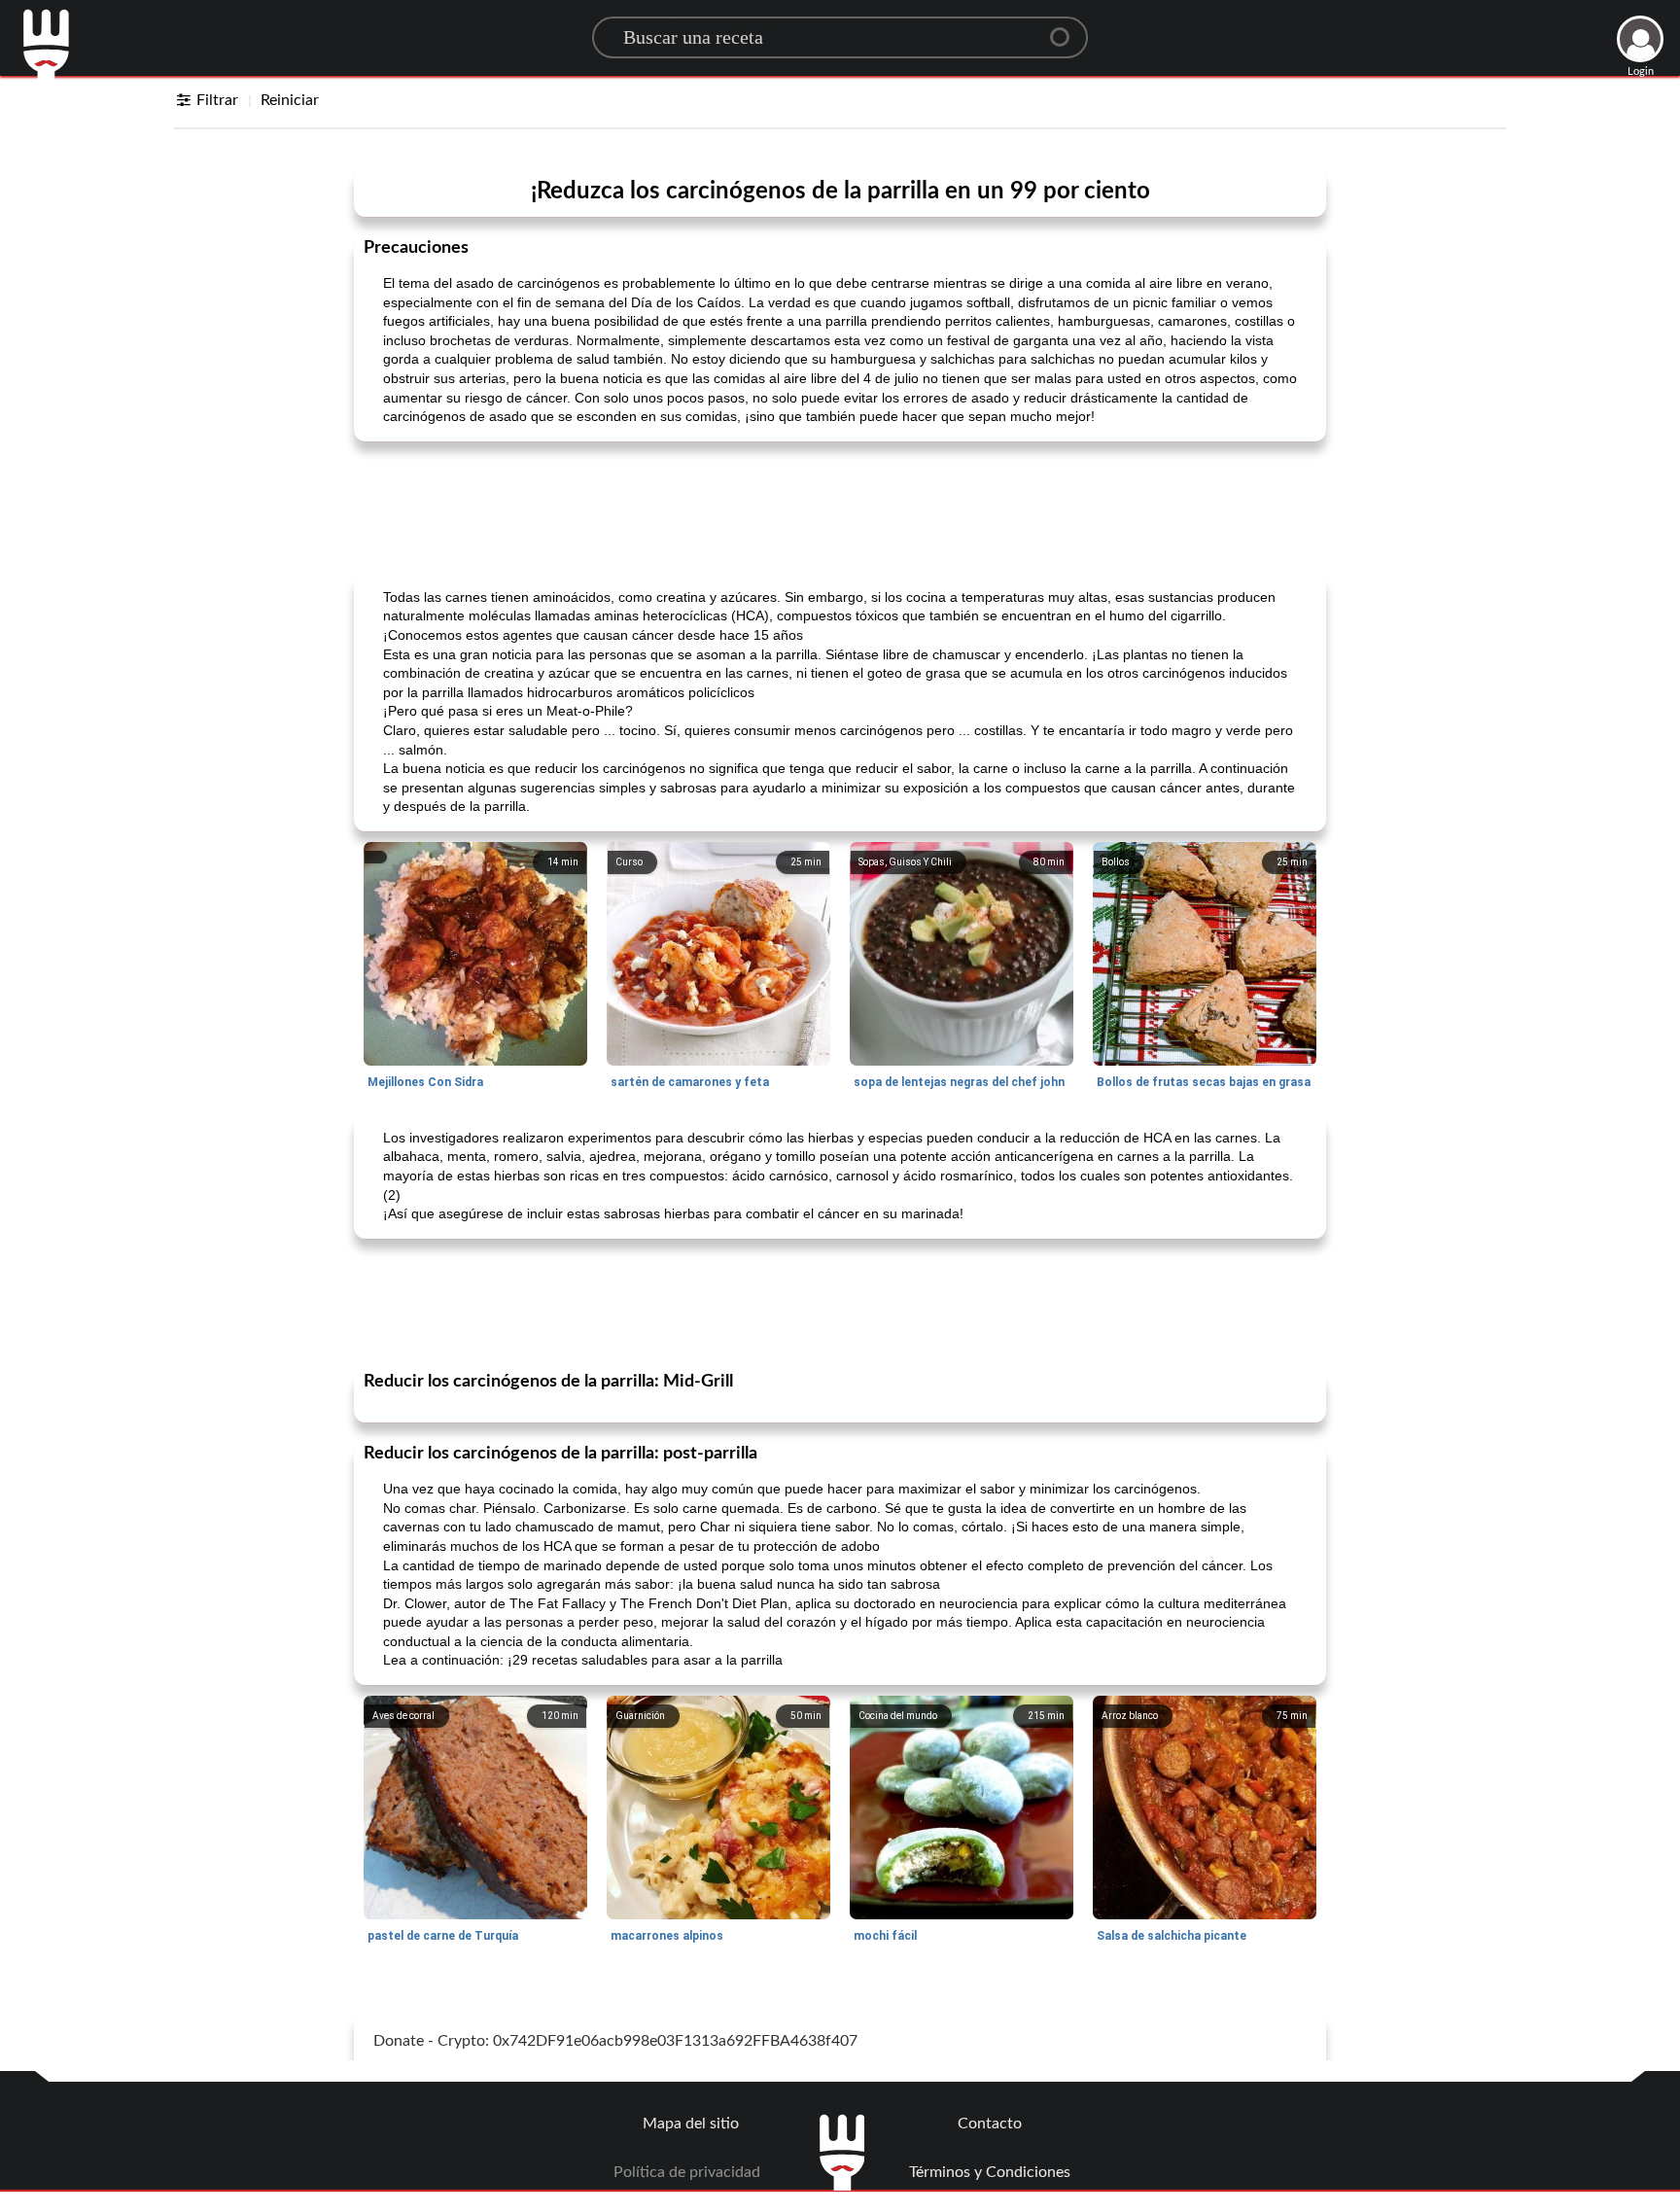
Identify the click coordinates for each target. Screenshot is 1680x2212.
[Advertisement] (840, 506)
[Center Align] (1067, 29)
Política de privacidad (687, 2172)
